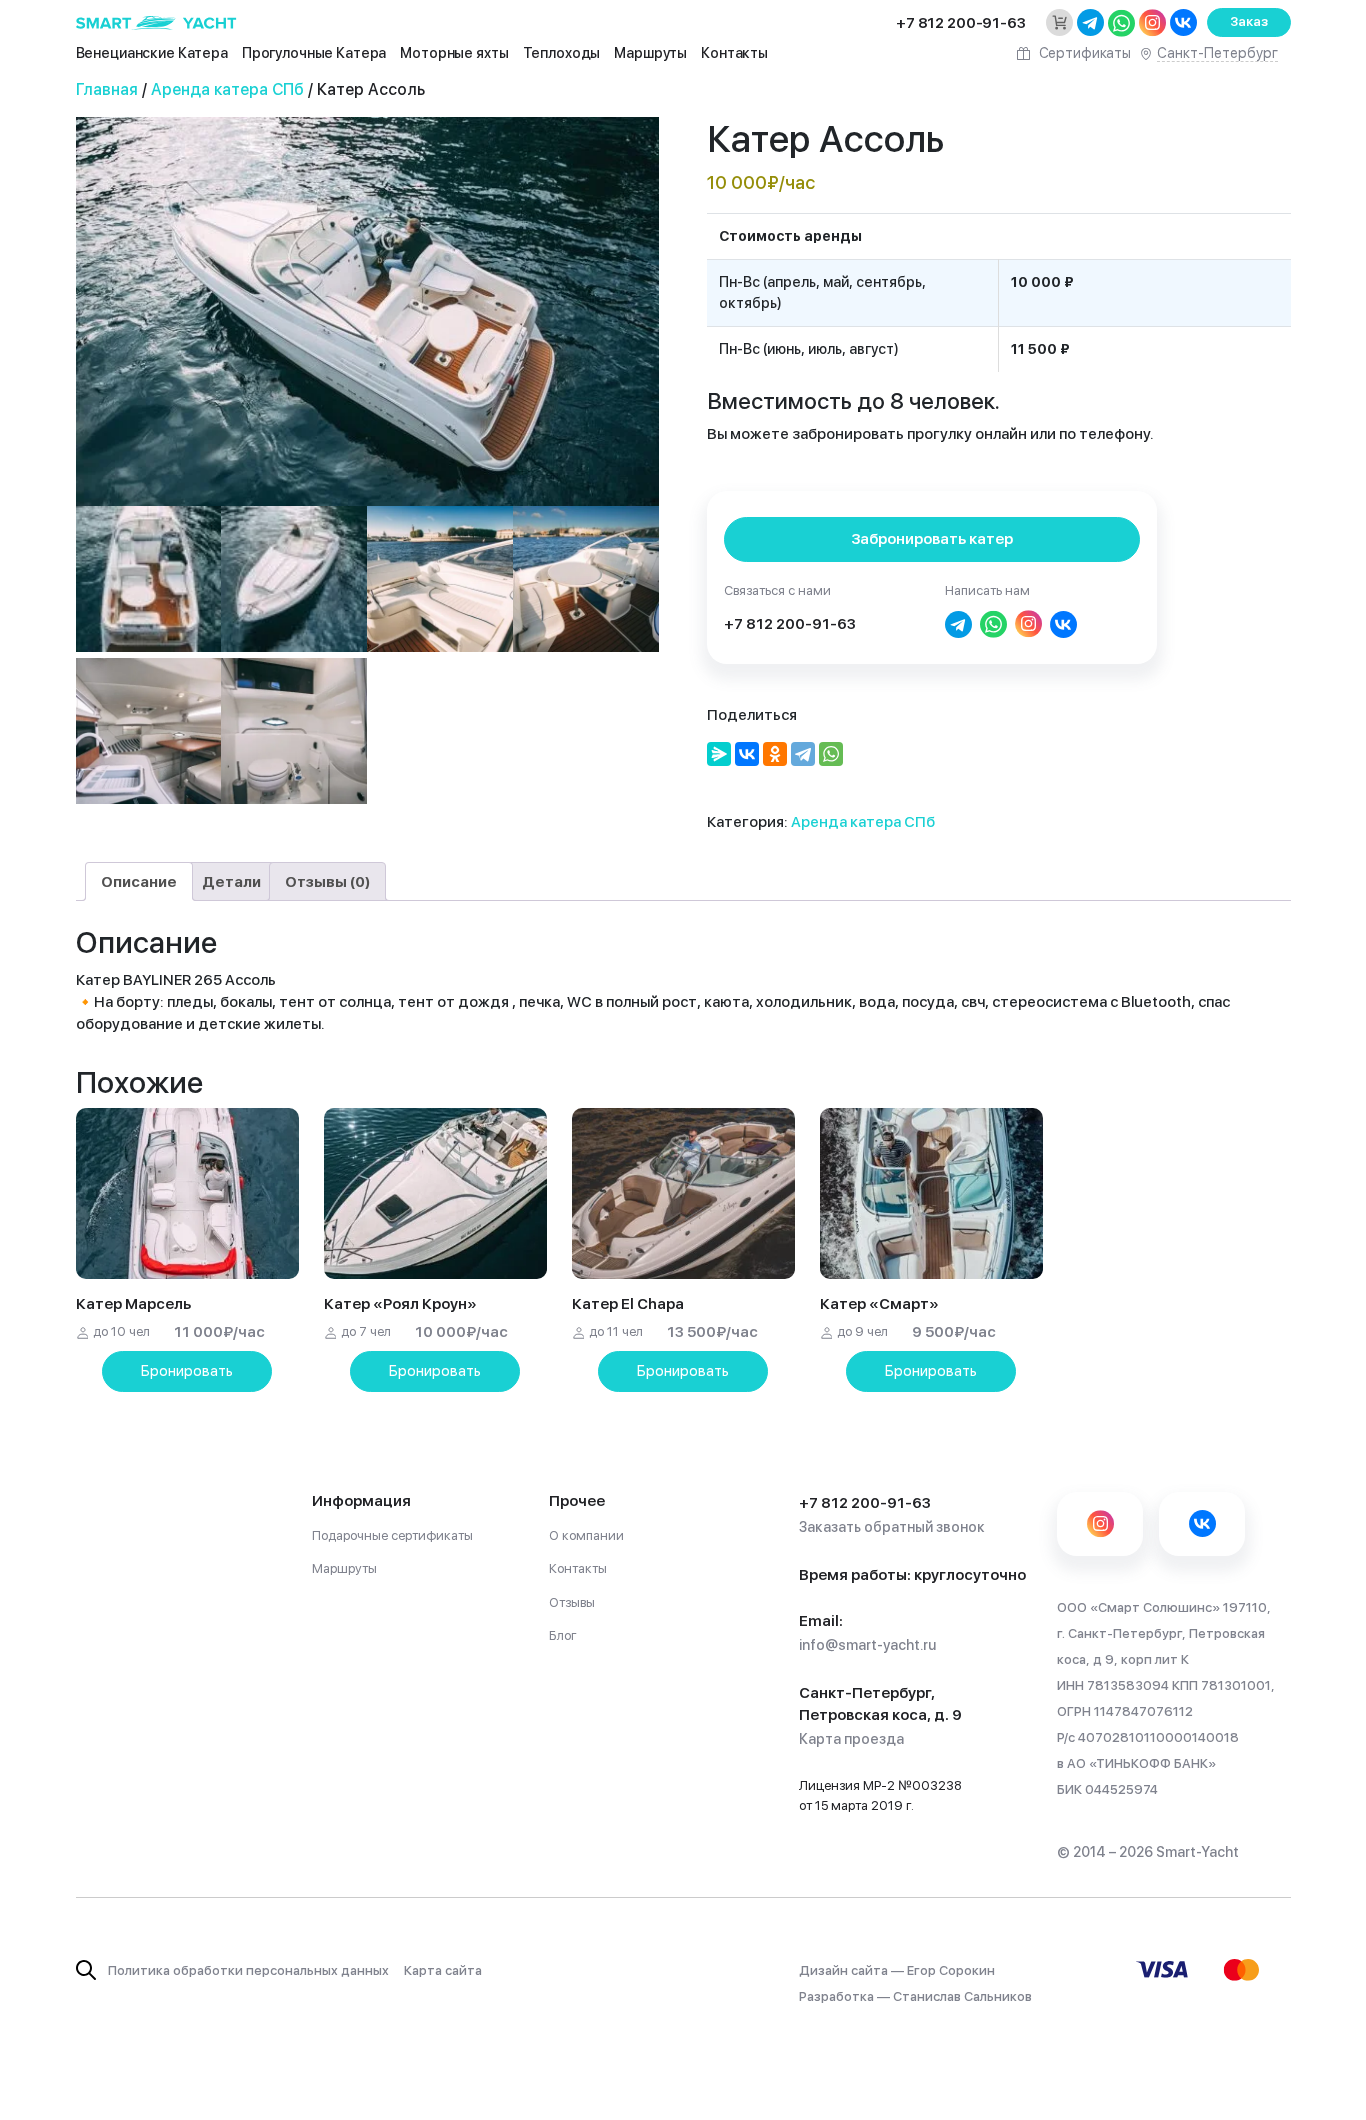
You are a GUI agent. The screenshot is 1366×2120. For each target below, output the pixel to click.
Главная (107, 89)
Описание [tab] (139, 882)
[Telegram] (803, 754)
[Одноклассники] (775, 754)
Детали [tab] (231, 882)
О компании (586, 1535)
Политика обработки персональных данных (248, 1970)
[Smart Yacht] (157, 22)
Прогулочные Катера (314, 53)
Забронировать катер (932, 539)
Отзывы (572, 1602)
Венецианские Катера (152, 53)
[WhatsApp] (831, 754)
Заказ (1249, 21)
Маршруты (650, 53)
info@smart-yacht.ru (867, 1645)
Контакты (734, 53)
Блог (563, 1635)
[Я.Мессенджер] (719, 754)
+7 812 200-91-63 (790, 624)
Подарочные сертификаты (392, 1535)
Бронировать (187, 1371)
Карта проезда (851, 1739)
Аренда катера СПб (227, 89)
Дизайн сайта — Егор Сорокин (897, 1970)
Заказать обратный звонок (892, 1527)
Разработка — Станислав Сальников (915, 1996)
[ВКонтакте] (747, 754)
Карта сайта (443, 1970)
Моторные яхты (454, 53)
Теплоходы (562, 53)
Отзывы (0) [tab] (327, 882)
